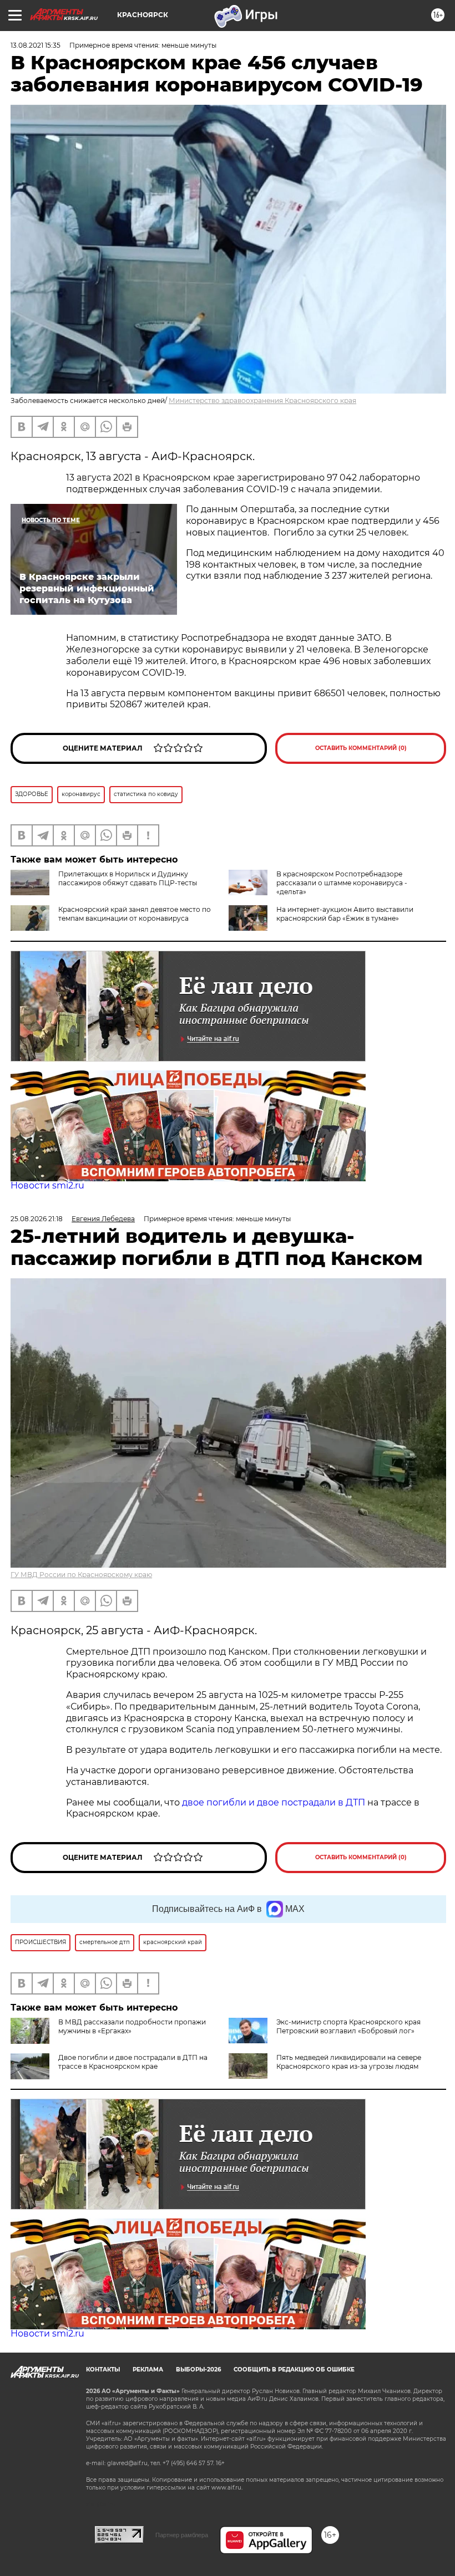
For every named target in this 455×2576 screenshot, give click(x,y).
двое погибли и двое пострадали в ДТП (274, 1802)
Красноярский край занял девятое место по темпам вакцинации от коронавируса (135, 914)
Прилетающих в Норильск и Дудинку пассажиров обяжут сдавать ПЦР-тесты (128, 878)
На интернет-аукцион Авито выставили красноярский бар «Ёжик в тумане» (345, 914)
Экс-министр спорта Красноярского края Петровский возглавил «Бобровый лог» (348, 2026)
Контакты (103, 2370)
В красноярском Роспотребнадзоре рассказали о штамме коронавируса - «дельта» (342, 883)
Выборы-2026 (198, 2370)
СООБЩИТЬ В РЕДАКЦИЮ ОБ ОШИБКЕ (294, 2370)
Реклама (148, 2370)
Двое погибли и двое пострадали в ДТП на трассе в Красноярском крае (133, 2062)
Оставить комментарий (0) (361, 748)
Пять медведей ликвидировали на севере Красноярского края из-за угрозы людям (349, 2062)
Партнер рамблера (182, 2535)
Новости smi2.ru (47, 1185)
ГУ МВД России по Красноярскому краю (81, 1575)
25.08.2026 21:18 (37, 1219)
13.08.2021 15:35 (36, 45)
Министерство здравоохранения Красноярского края (262, 401)
